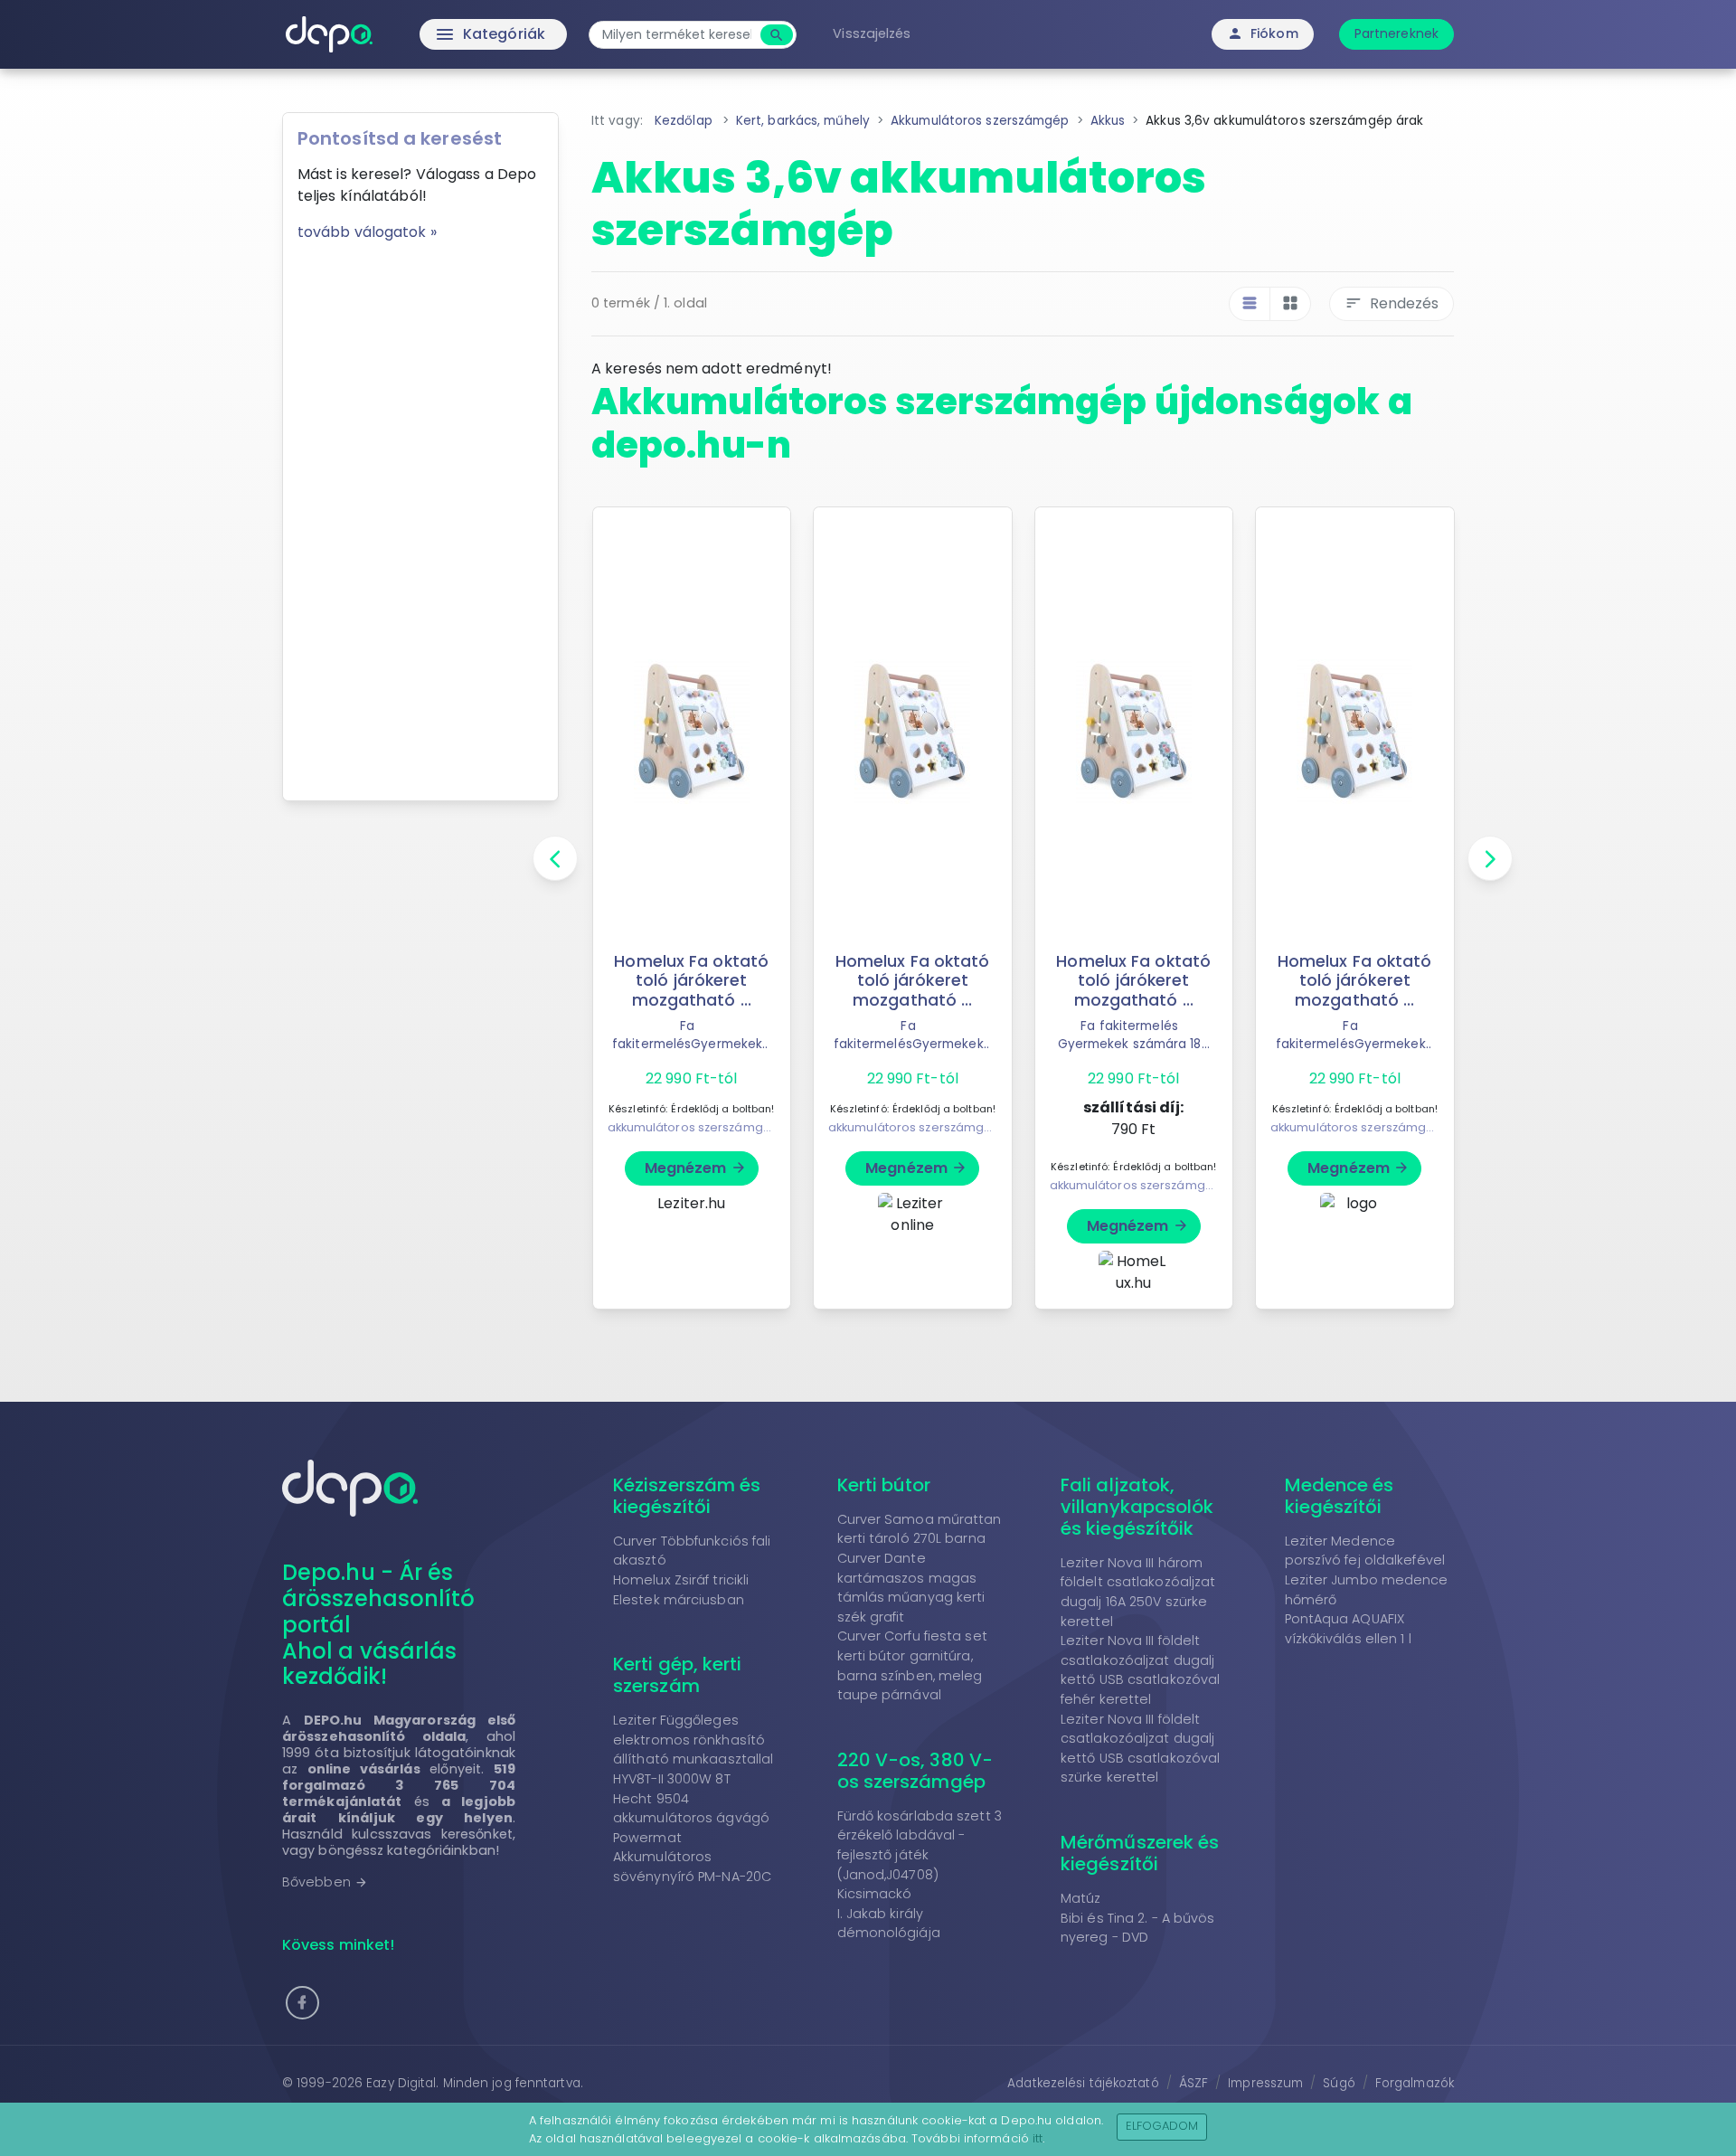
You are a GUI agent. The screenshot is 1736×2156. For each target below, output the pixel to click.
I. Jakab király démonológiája (889, 1924)
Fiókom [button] (1263, 33)
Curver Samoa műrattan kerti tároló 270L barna (920, 1529)
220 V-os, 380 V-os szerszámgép (915, 1771)
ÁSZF (1193, 2083)
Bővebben (325, 1882)
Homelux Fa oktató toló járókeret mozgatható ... (691, 980)
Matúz (1081, 1898)
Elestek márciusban (679, 1600)
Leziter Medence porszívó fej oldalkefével (1365, 1551)
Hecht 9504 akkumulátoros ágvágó (691, 1809)
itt (1038, 2138)
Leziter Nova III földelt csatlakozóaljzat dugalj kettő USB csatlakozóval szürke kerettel (1140, 1749)
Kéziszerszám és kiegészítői (687, 1496)
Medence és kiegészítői (1340, 1496)
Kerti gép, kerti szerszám (678, 1675)
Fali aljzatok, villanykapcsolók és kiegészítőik (1137, 1507)
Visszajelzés (872, 33)
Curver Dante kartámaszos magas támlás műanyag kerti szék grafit (911, 1588)
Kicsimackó (875, 1894)
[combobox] (677, 35)
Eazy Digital (401, 2083)
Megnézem (696, 1168)
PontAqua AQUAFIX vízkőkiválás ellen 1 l (1348, 1629)
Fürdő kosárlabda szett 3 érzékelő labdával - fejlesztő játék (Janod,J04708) (920, 1845)
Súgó (1339, 2083)
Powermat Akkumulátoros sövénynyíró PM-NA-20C (692, 1857)
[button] (302, 2003)
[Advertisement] (420, 515)
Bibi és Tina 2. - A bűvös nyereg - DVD (1138, 1928)
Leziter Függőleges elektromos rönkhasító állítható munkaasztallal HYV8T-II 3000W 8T (693, 1749)
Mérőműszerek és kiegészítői (1140, 1853)
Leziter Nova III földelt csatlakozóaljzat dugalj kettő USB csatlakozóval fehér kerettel (1140, 1670)
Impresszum (1265, 2083)
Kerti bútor (884, 1485)
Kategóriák (453, 34)
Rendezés (1392, 303)
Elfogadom (1162, 2126)
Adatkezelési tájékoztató (1083, 2083)
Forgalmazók (1415, 2083)
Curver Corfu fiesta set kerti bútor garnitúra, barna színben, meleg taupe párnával (912, 1665)
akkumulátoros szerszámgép (694, 1127)
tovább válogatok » (367, 232)
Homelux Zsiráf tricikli (681, 1580)
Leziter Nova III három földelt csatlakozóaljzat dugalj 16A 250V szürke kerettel (1138, 1592)
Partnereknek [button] (1396, 33)
